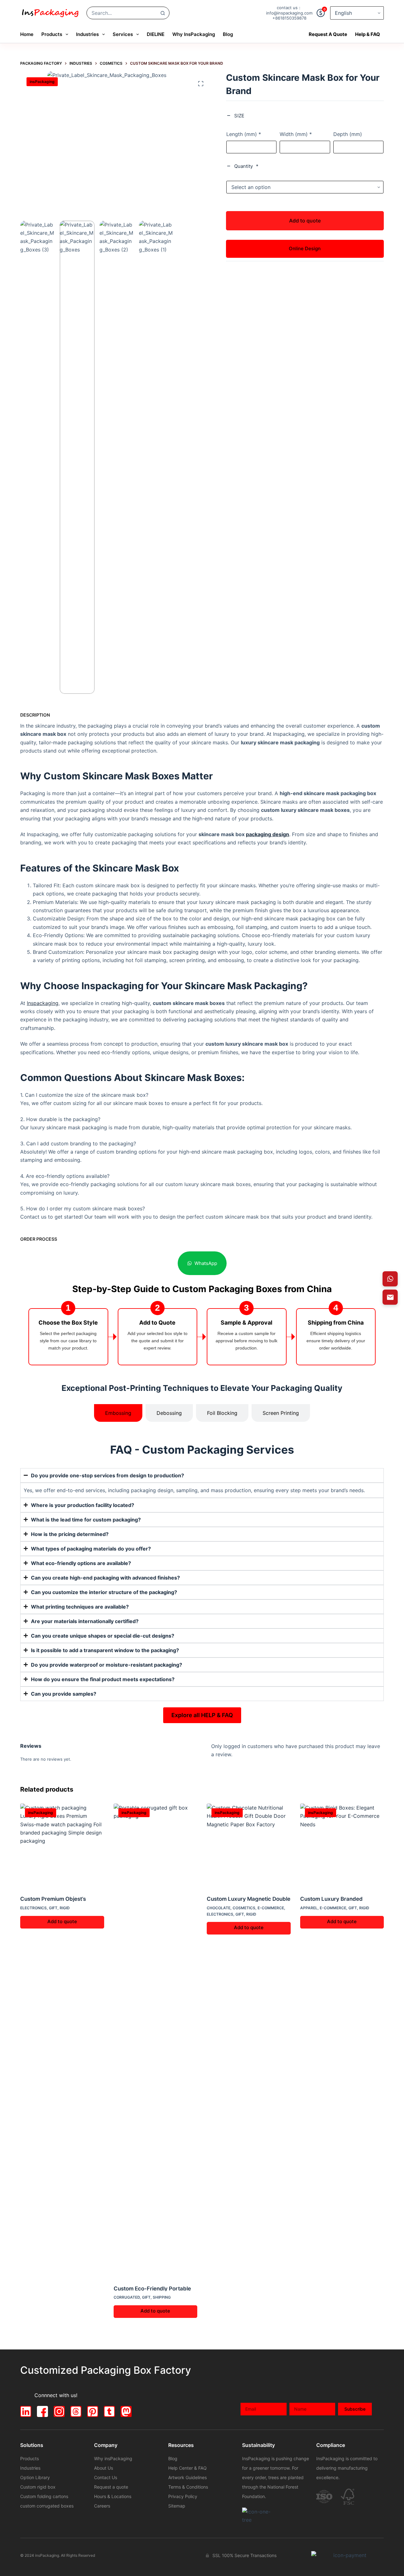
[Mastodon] (126, 2411)
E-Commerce (271, 1908)
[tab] (118, 1413)
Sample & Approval (247, 1323)
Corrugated (127, 2297)
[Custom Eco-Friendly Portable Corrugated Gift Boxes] (156, 2040)
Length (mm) (244, 134)
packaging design (267, 834)
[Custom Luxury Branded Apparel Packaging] (342, 1846)
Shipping (162, 2297)
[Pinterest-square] (93, 2411)
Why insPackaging (194, 34)
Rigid (65, 1908)
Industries (87, 34)
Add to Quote (157, 1323)
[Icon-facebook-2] (42, 2411)
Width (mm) (296, 134)
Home (27, 34)
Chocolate (219, 1908)
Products (52, 34)
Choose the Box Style (68, 1323)
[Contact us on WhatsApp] (390, 1279)
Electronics (33, 1908)
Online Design (305, 248)
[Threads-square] (76, 2411)
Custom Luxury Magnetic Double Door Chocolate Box (249, 1899)
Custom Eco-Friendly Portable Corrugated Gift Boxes (152, 2288)
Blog (228, 34)
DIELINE (156, 34)
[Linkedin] (26, 2411)
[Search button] (163, 13)
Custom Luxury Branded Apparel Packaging (331, 1899)
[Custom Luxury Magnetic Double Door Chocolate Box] (249, 1846)
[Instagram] (59, 2411)
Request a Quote (328, 34)
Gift (53, 1908)
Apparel (309, 1908)
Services (123, 34)
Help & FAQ (368, 34)
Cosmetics (244, 1908)
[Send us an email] (390, 1297)
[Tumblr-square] (109, 2411)
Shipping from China (336, 1323)
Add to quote (305, 221)
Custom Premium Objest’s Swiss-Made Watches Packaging (53, 1899)
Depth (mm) (348, 134)
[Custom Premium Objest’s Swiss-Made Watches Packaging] (62, 1846)
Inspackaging (43, 1003)
